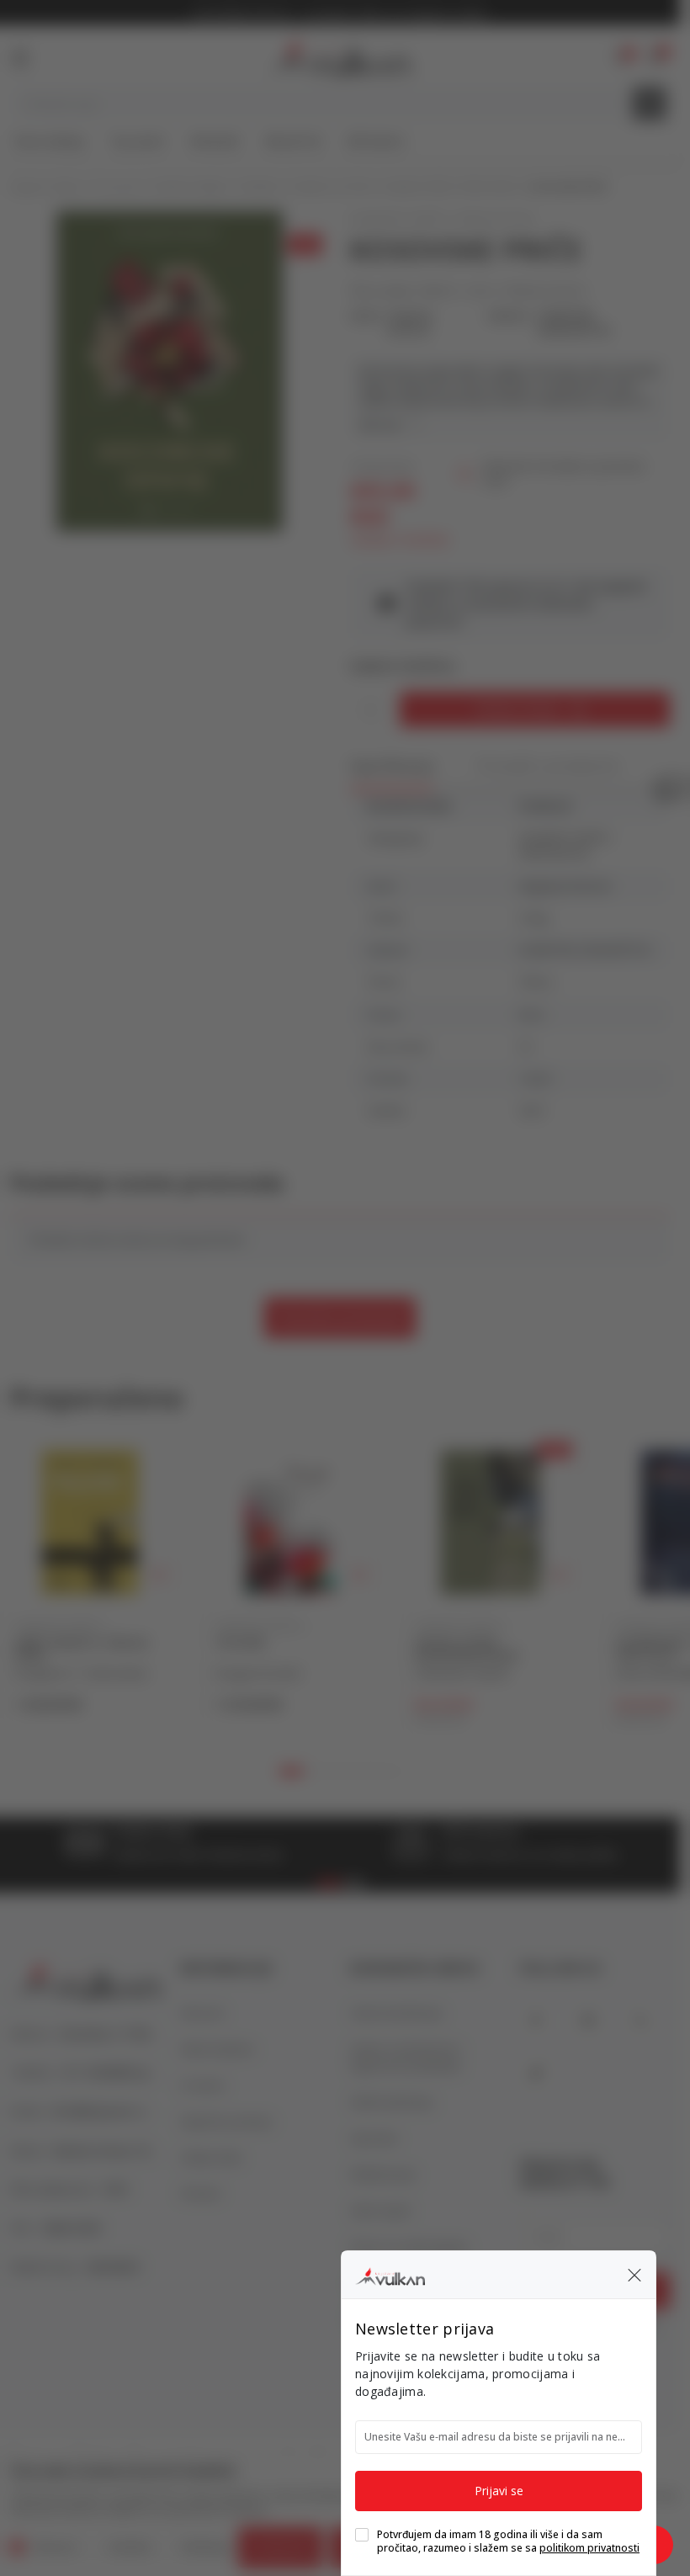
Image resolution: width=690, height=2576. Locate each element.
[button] (634, 2275)
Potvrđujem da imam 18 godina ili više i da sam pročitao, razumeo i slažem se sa (508, 2541)
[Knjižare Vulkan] (390, 2274)
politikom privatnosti (589, 2548)
